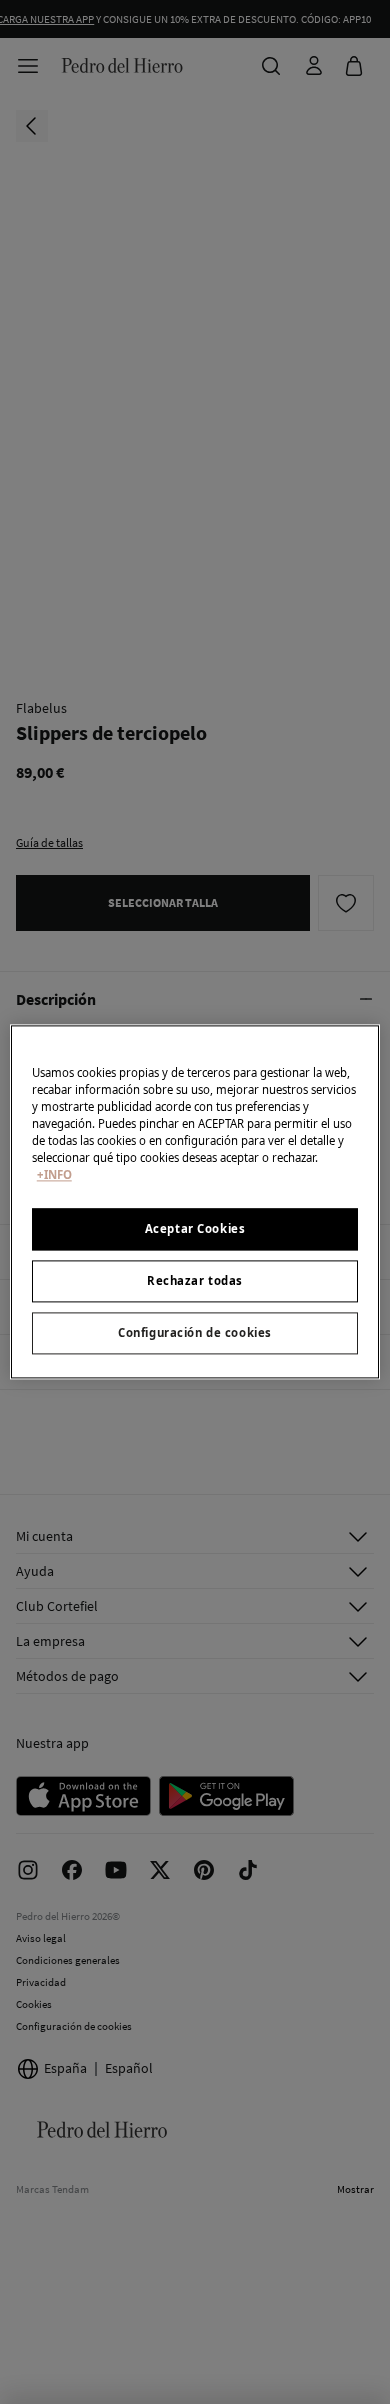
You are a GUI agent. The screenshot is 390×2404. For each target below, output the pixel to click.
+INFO (54, 1175)
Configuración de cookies (195, 1333)
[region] (195, 1201)
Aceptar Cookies (195, 1229)
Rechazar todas (195, 1281)
